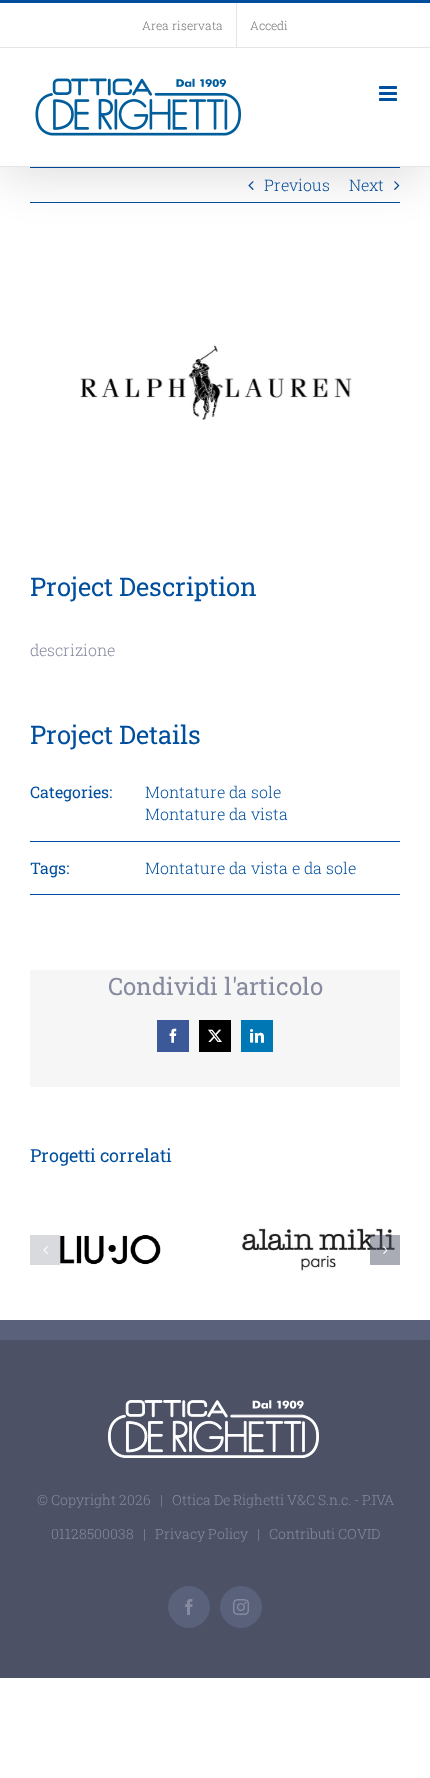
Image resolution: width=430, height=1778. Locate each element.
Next (366, 184)
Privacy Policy (201, 1533)
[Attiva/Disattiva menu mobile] (389, 93)
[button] (45, 1250)
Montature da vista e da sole (250, 867)
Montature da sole (213, 791)
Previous (297, 184)
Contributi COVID (324, 1533)
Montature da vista (216, 813)
